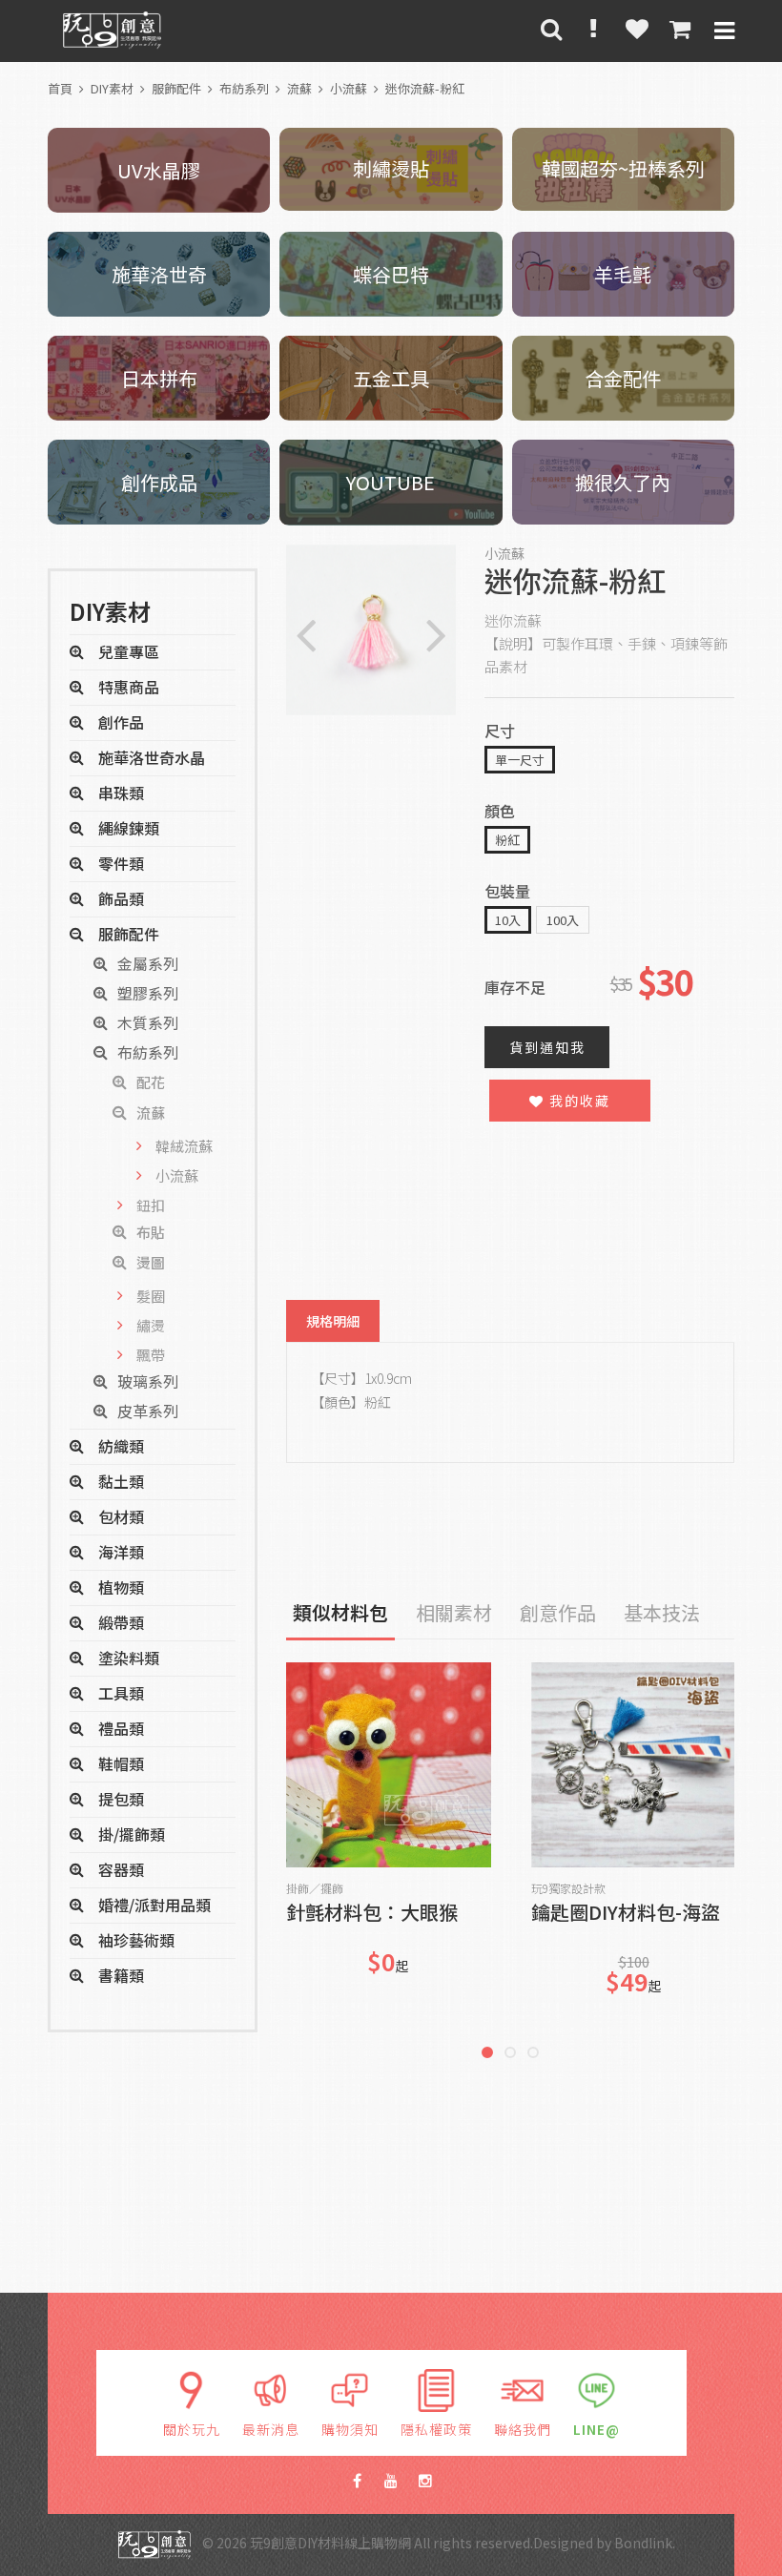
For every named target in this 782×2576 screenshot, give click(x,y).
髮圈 (151, 1296)
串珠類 (121, 793)
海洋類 (121, 1552)
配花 (151, 1082)
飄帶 (151, 1355)
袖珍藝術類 (136, 1940)
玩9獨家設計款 (568, 1888)
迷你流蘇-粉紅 (425, 88)
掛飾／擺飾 (315, 1888)
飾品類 (121, 898)
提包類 (121, 1799)
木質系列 (148, 1022)
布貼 (151, 1232)
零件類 (121, 863)
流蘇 (299, 88)
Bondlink (643, 2543)
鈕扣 (151, 1205)
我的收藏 (577, 1101)
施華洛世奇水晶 (152, 757)
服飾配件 (176, 88)
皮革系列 (148, 1411)
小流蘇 (349, 88)
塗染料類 (129, 1658)
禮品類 (121, 1728)
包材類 (121, 1516)
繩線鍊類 (129, 828)
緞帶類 (121, 1622)
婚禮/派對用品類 (154, 1905)
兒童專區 (129, 651)
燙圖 (151, 1262)
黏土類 (121, 1481)
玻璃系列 (148, 1381)
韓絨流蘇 (184, 1146)
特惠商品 (129, 687)
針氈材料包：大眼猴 (372, 1914)
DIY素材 (112, 88)
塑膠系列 (148, 993)
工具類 (121, 1693)
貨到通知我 (547, 1047)
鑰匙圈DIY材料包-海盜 (626, 1914)
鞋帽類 (121, 1763)
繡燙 (151, 1325)
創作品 (121, 722)
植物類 (121, 1587)
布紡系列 (244, 88)
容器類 (121, 1869)
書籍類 (121, 1975)
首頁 (60, 88)
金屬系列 (148, 963)
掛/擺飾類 (132, 1834)
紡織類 (121, 1446)
